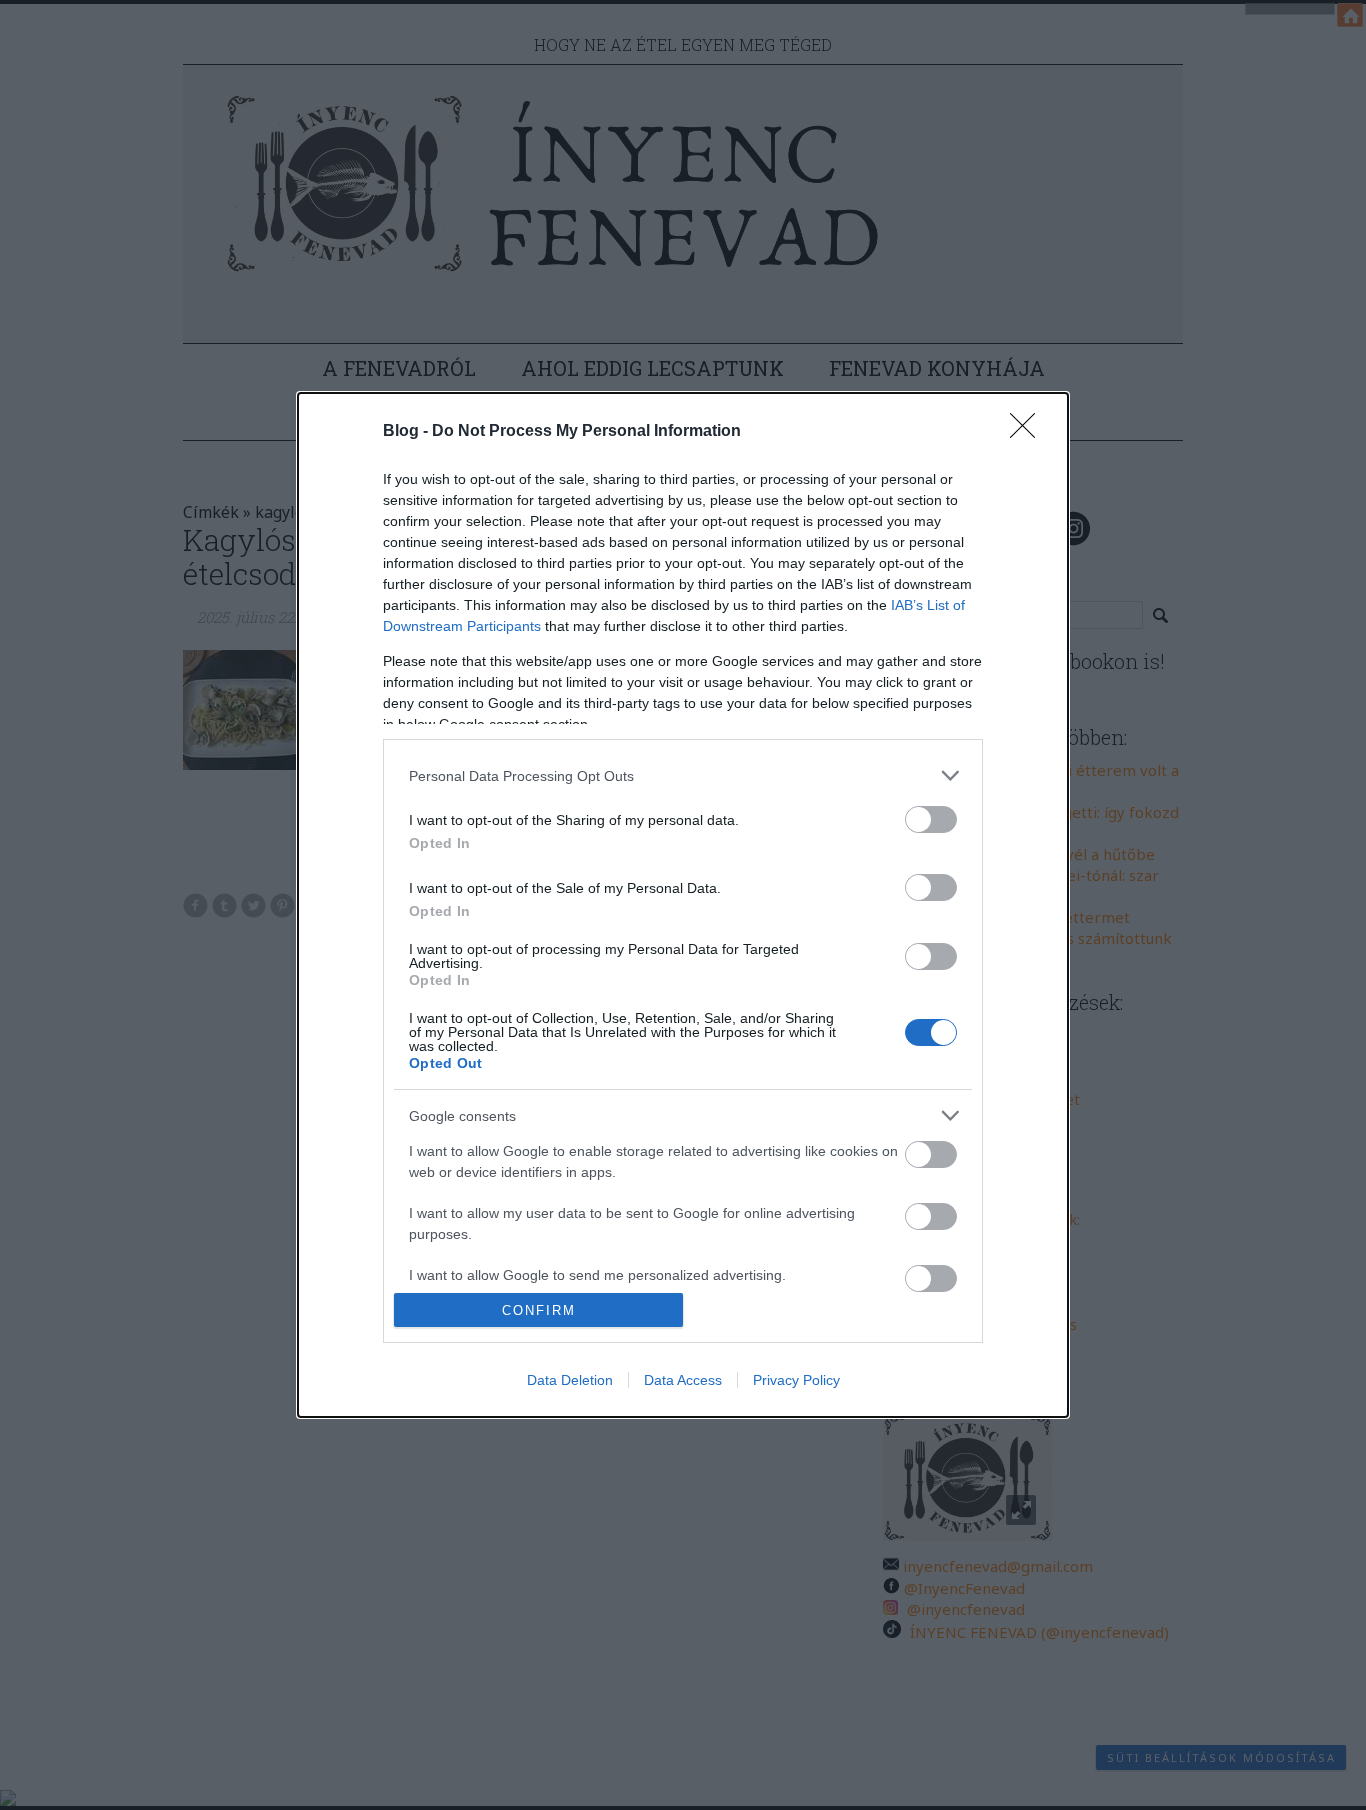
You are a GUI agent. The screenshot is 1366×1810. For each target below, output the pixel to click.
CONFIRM (539, 1310)
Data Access (683, 1380)
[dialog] (683, 905)
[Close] (1029, 432)
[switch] (931, 819)
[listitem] (683, 775)
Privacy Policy (796, 1380)
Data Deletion (570, 1380)
